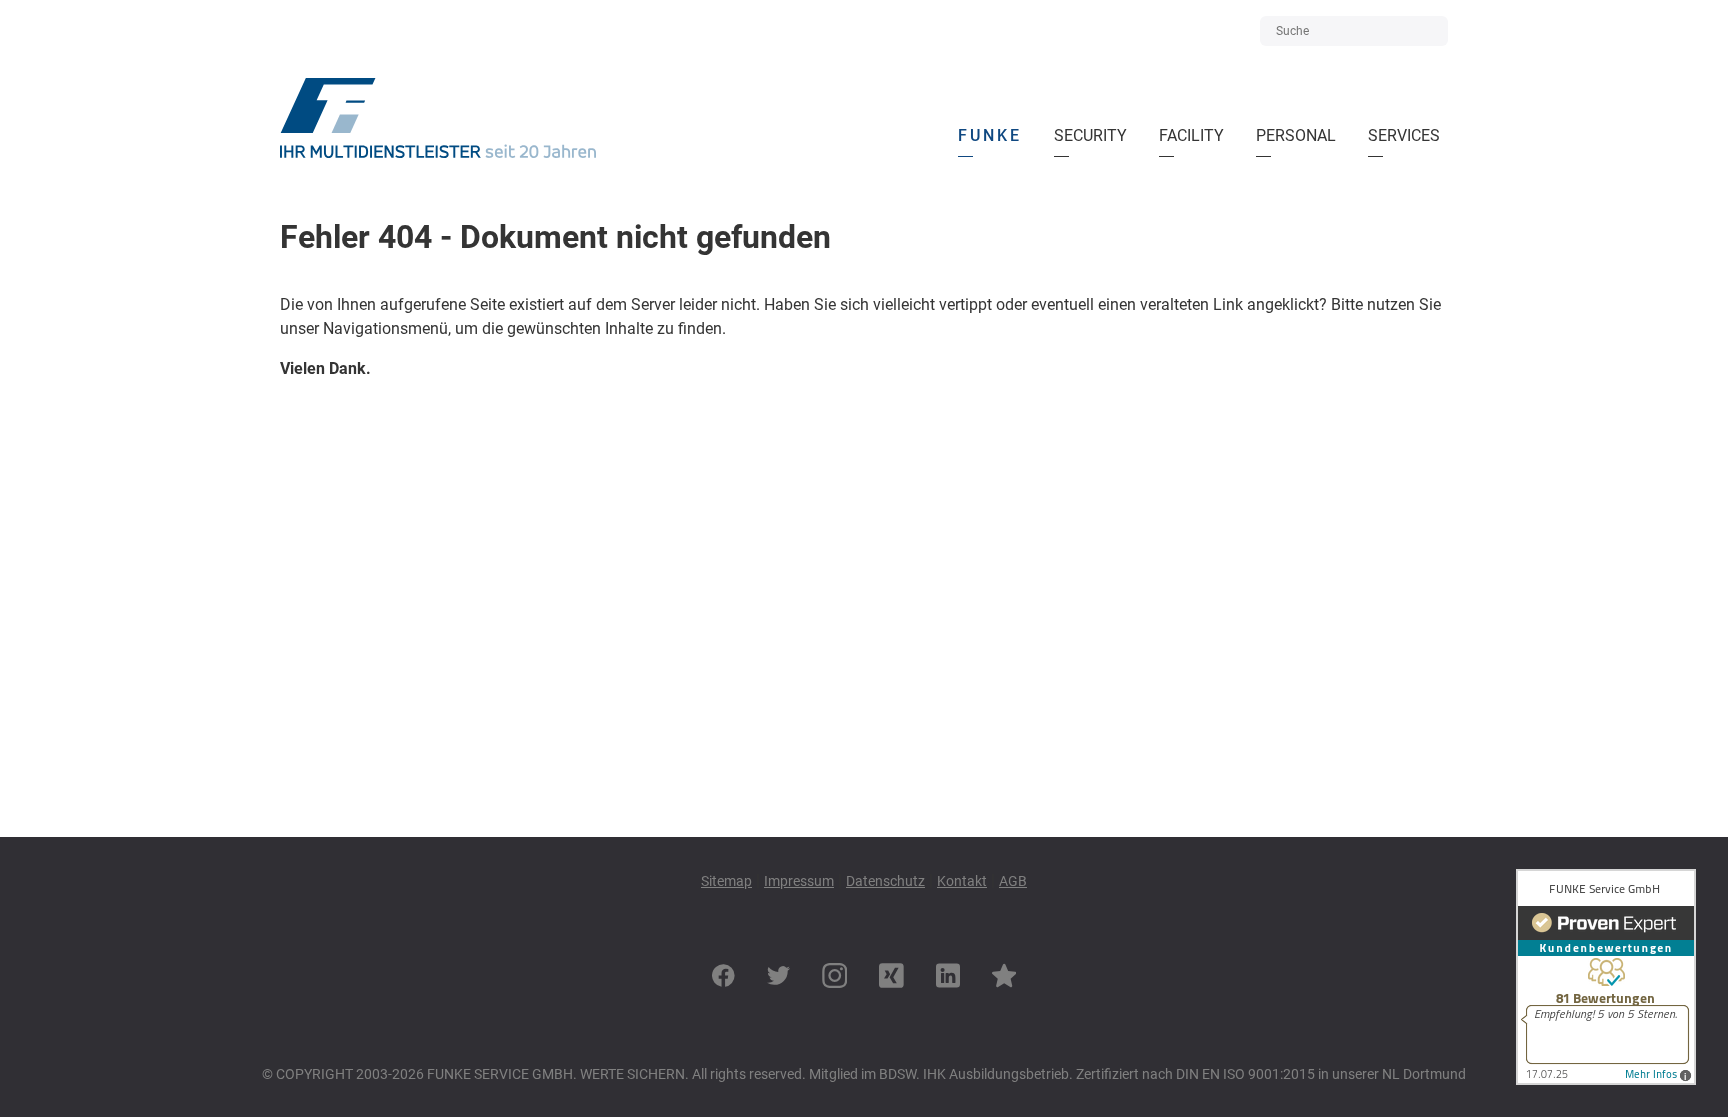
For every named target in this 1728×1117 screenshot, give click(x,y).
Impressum (799, 881)
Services (1408, 130)
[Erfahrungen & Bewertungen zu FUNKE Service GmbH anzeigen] (1606, 1079)
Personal (1296, 130)
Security (1094, 130)
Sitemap (726, 881)
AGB (1013, 881)
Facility (1195, 130)
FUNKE (994, 130)
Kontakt (962, 881)
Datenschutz (885, 881)
